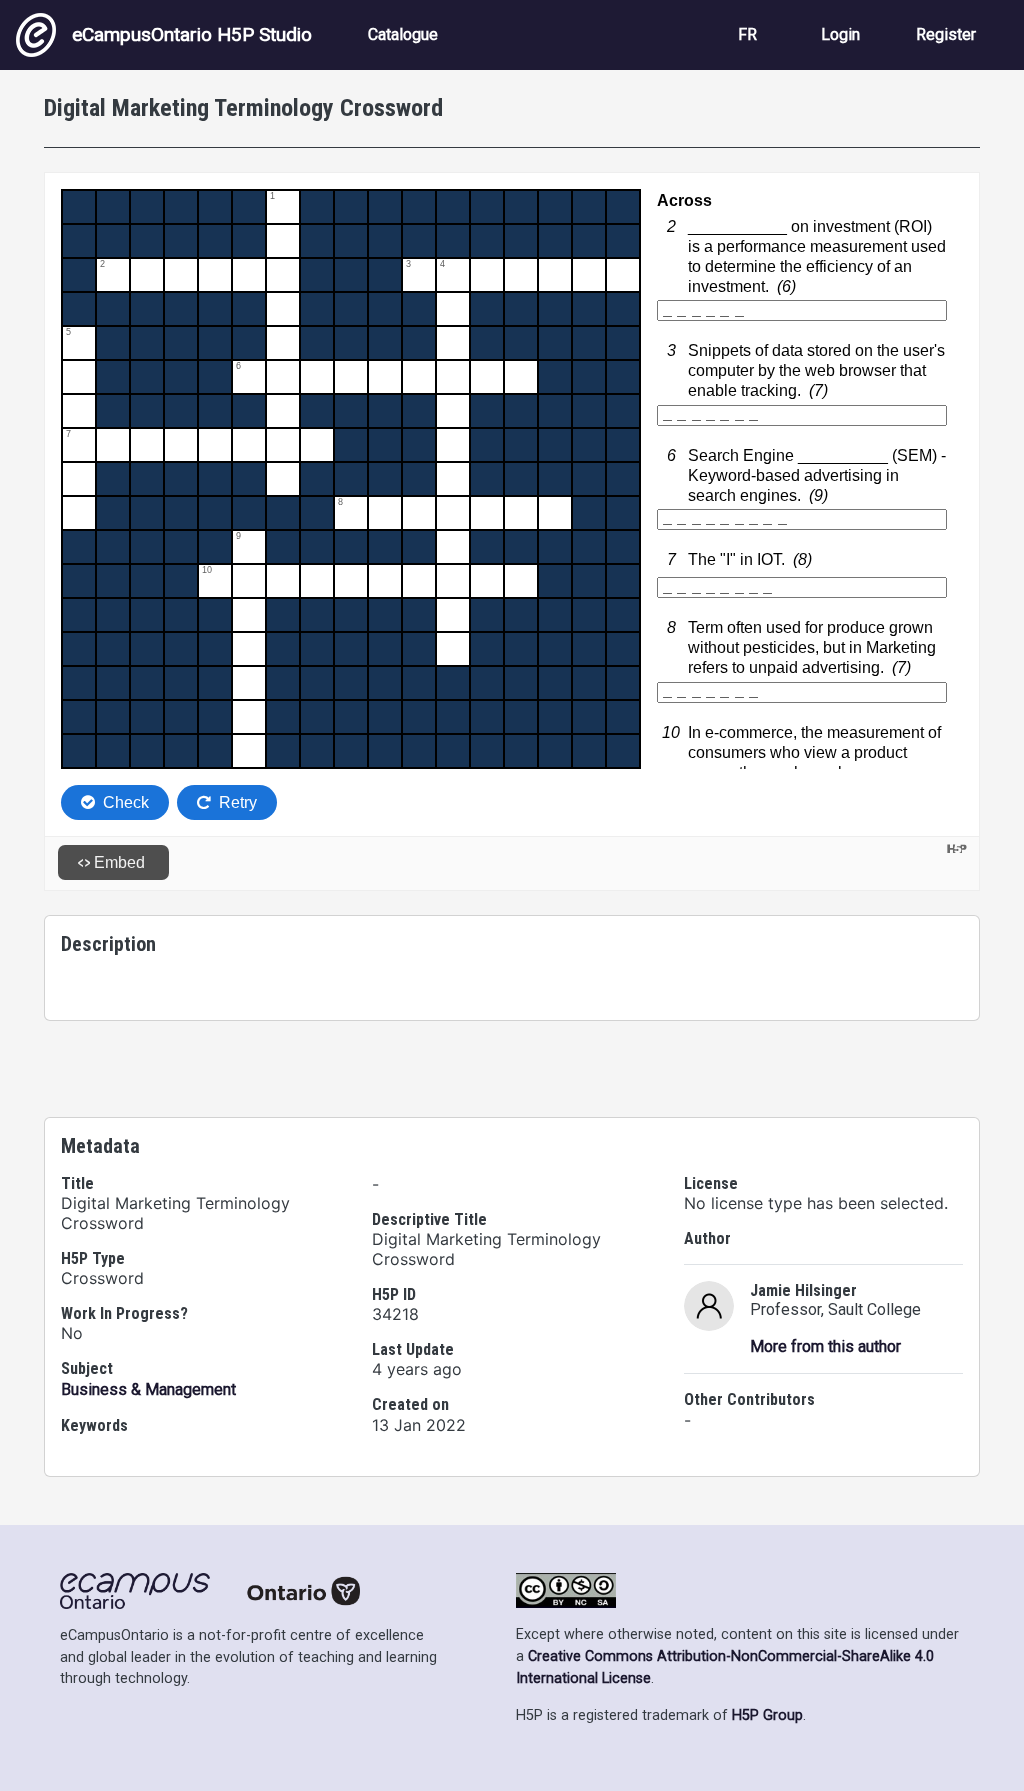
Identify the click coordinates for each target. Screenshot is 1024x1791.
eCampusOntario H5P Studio (192, 34)
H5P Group (767, 1715)
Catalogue (403, 34)
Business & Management (148, 1389)
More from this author (825, 1346)
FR (747, 34)
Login (840, 34)
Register (946, 34)
